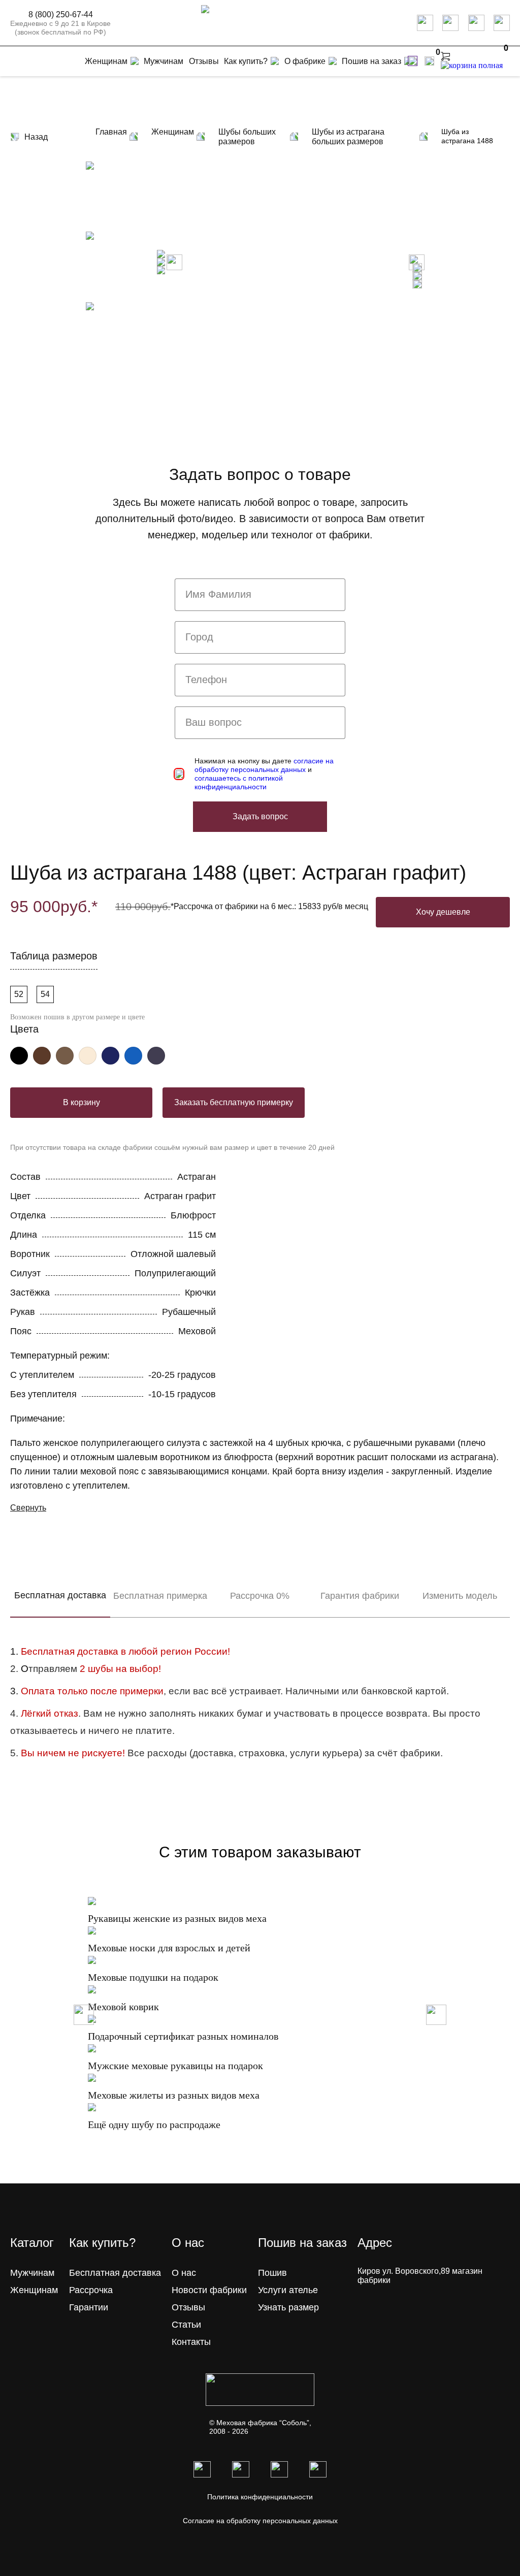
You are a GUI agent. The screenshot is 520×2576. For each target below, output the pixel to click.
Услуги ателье (288, 2290)
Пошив (272, 2273)
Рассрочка (91, 2290)
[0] (429, 61)
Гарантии (89, 2307)
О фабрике (305, 61)
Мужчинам (32, 2273)
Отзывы (188, 2307)
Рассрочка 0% (260, 1596)
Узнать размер (288, 2307)
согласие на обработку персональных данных (264, 765)
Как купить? (246, 61)
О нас (184, 2273)
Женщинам (34, 2290)
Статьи (186, 2325)
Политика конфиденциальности (260, 2497)
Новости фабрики (209, 2290)
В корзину (82, 1102)
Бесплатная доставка (60, 1595)
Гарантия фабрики (360, 1596)
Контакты (191, 2342)
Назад (36, 137)
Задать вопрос (260, 816)
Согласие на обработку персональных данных (260, 2521)
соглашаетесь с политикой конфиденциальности (239, 782)
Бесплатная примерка (160, 1596)
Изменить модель (460, 1596)
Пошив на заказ (371, 61)
